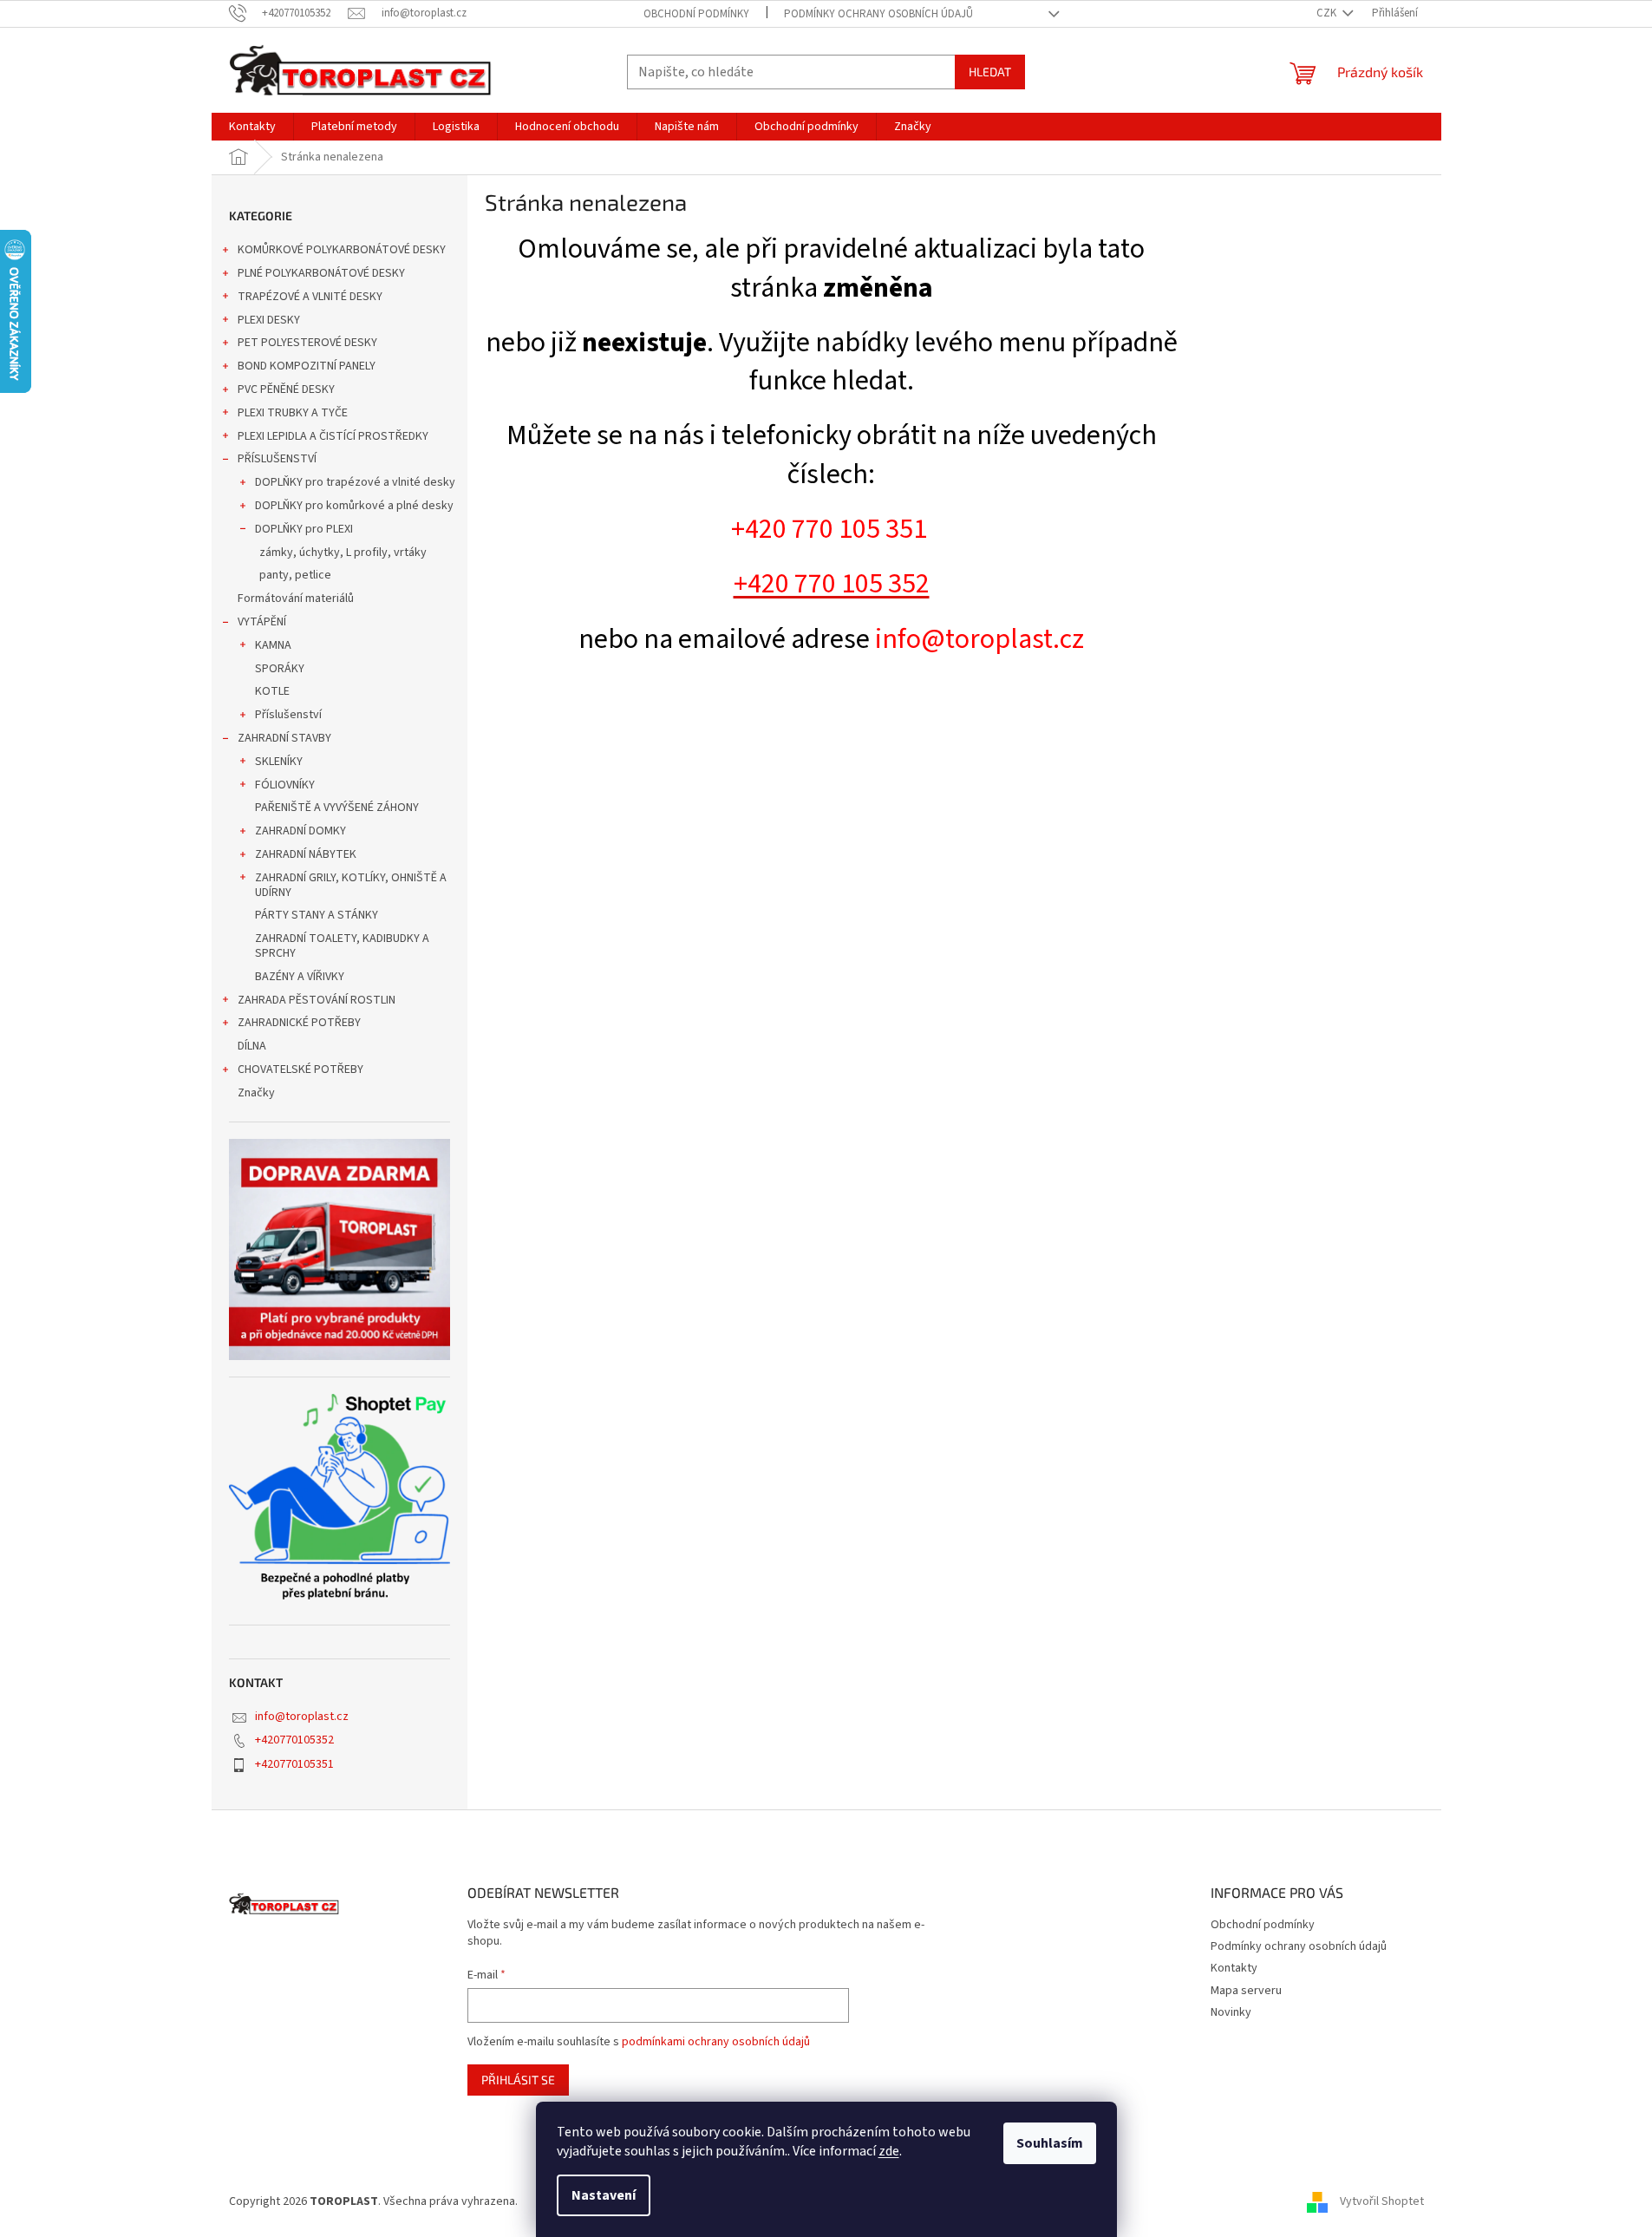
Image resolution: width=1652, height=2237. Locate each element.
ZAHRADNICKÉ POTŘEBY (299, 1023)
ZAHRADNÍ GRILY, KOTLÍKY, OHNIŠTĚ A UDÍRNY (351, 885)
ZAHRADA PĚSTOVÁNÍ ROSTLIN (317, 1000)
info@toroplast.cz (302, 1717)
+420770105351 (294, 1764)
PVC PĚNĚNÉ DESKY (286, 389)
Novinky (1231, 2012)
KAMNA (273, 645)
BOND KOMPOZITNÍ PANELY (307, 366)
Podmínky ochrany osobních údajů (878, 14)
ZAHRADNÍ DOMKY (300, 831)
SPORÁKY (280, 669)
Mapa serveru (1246, 1991)
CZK (1328, 13)
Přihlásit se (518, 2080)
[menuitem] (252, 127)
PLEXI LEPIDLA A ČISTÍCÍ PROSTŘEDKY (333, 436)
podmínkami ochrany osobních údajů (716, 2042)
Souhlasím (1050, 2143)
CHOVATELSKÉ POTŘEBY (300, 1069)
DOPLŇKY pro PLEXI (304, 529)
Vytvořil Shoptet (1382, 2201)
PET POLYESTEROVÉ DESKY (307, 343)
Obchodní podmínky (696, 14)
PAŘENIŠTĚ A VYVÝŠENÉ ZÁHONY (337, 808)
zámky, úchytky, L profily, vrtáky (343, 553)
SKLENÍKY (279, 762)
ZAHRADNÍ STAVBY (284, 738)
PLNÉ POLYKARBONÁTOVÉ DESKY (321, 273)
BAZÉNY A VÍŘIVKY (300, 977)
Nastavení (604, 2195)
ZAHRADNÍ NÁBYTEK (306, 854)
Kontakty (1234, 1968)
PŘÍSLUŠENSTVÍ (277, 459)
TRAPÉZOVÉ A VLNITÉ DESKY (310, 297)
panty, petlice (295, 575)
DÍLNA (252, 1046)
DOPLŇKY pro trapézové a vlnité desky (355, 482)
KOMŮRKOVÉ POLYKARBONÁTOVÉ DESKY (342, 250)
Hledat (990, 72)
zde (889, 2151)
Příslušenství (288, 715)
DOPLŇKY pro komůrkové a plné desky (354, 506)
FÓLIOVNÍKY (285, 785)
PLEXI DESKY (269, 320)
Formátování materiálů (296, 598)
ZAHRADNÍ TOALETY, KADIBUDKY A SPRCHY (342, 946)
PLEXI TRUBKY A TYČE (293, 413)
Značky (256, 1093)
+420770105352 (294, 1740)
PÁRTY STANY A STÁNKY (317, 915)
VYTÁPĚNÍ (262, 622)
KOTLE (272, 691)
